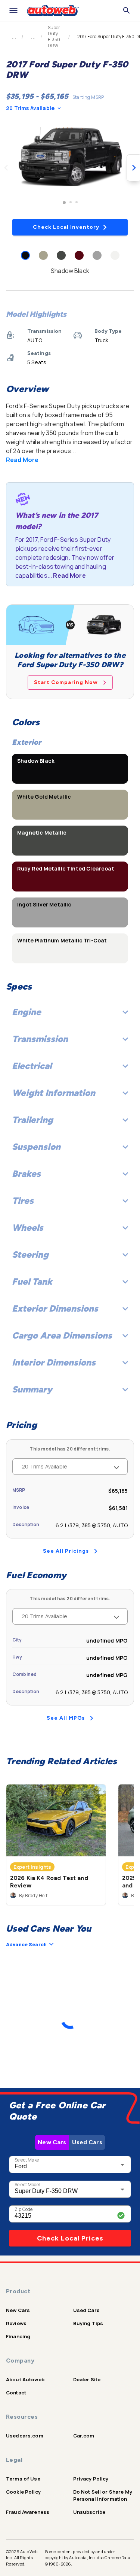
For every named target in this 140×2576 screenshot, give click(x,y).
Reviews (16, 2323)
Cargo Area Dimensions (62, 1335)
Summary (32, 1389)
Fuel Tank (32, 1281)
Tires (23, 1201)
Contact (16, 2393)
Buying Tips (88, 2323)
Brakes (26, 1174)
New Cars (52, 2142)
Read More (22, 460)
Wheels (28, 1228)
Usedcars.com (25, 2436)
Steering (30, 1254)
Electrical (32, 1066)
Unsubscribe (89, 2512)
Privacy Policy (91, 2479)
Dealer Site (87, 2379)
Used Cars (87, 2142)
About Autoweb (25, 2379)
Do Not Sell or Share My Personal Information (103, 2495)
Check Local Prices (70, 2238)
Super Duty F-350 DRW (54, 37)
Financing (18, 2336)
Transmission (40, 1039)
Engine (27, 1012)
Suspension (36, 1147)
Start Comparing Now (66, 682)
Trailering (32, 1120)
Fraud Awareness (28, 2512)
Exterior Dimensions (55, 1308)
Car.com (84, 2436)
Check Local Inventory (66, 227)
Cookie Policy (23, 2492)
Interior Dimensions (54, 1362)
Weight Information (54, 1093)
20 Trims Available (30, 108)
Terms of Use (23, 2479)
